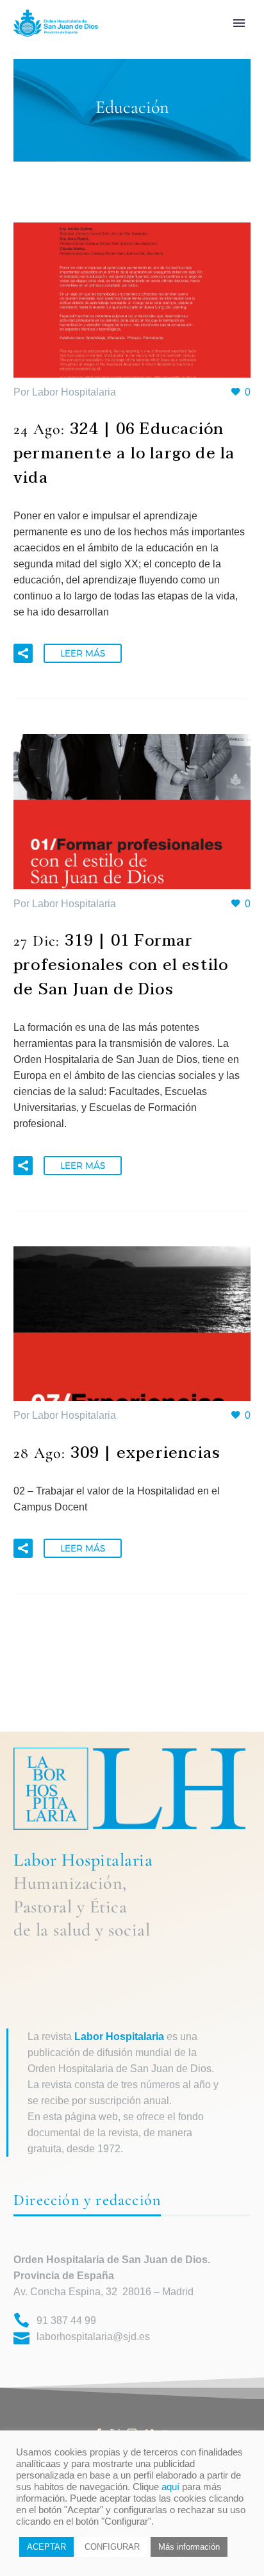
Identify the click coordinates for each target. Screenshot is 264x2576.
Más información (189, 2547)
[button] (23, 653)
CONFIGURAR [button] (112, 2547)
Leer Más (83, 653)
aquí (170, 2487)
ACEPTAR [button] (46, 2547)
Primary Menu (239, 23)
